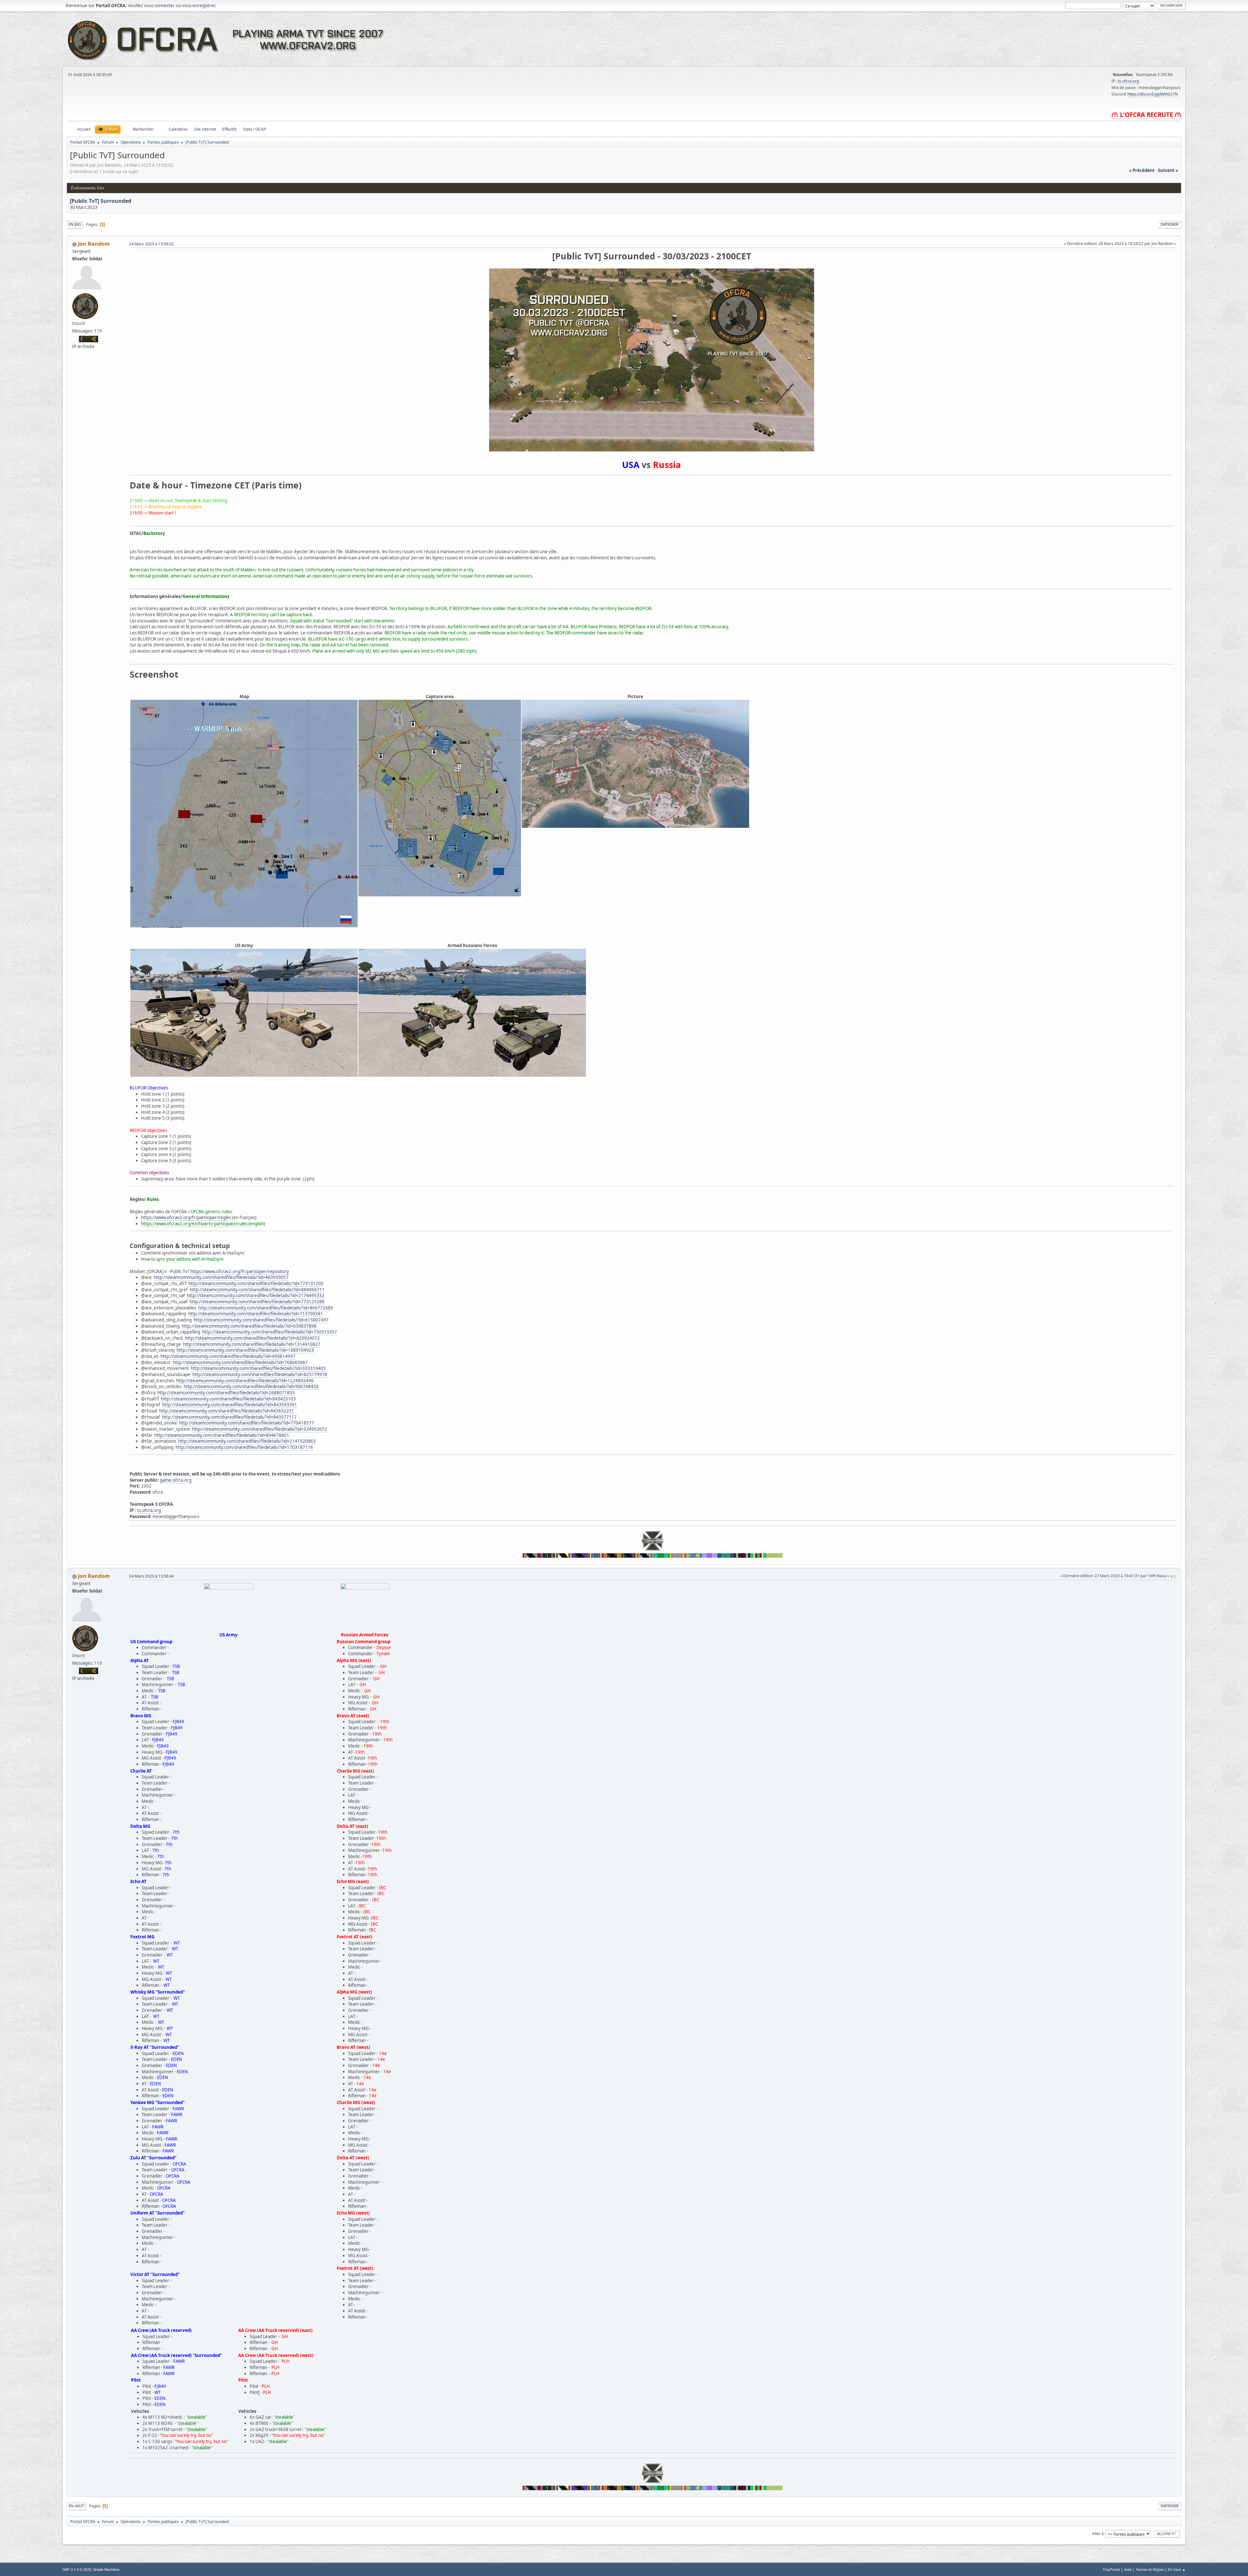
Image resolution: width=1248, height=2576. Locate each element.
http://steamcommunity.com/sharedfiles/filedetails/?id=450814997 (228, 1356)
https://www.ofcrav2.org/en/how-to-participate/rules (194, 1224)
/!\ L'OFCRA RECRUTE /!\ (1146, 115)
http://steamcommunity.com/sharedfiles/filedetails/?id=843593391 (230, 1405)
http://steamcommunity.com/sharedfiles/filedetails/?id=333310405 (258, 1368)
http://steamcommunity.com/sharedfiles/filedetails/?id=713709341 (256, 1314)
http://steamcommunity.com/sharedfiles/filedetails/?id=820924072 (252, 1338)
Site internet (205, 129)
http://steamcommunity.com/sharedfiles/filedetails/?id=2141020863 (247, 1441)
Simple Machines (106, 2569)
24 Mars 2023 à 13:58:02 (151, 244)
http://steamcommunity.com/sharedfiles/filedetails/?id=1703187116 (244, 1447)
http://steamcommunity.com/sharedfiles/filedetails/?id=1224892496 (245, 1381)
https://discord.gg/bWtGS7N (1153, 94)
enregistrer (204, 6)
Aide (1128, 2569)
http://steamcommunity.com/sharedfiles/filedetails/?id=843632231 (227, 1411)
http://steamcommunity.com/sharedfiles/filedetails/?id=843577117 (229, 1417)
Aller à (1098, 2534)
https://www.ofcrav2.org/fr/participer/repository (240, 1271)
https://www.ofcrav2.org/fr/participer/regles (186, 1217)
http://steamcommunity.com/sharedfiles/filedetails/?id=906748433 (251, 1386)
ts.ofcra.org (1128, 81)
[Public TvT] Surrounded (101, 201)
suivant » (1168, 170)
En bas (75, 224)
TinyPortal (1111, 2569)
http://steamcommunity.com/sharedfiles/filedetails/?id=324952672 (260, 1429)
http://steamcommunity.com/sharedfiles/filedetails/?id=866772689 (266, 1308)
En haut (76, 2506)
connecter (165, 6)
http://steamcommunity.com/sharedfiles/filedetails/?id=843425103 (228, 1399)
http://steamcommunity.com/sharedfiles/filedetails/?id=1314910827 (252, 1344)
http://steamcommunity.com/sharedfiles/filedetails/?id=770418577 (247, 1423)
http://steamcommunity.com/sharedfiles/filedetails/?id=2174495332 (256, 1295)
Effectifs (230, 129)
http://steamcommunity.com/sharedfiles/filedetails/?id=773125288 (257, 1302)
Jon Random (94, 244)
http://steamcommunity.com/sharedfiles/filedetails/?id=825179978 (260, 1374)
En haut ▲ (1177, 2569)
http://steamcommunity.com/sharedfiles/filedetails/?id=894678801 (222, 1435)
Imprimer (1170, 224)
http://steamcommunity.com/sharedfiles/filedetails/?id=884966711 (257, 1290)
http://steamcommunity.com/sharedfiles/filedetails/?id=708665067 (240, 1362)
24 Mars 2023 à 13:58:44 (151, 1576)
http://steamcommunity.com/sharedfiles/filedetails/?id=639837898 (249, 1326)
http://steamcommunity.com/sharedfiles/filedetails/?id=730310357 (270, 1332)
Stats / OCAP (254, 129)
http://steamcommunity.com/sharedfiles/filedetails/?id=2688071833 (226, 1393)
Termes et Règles (1150, 2569)
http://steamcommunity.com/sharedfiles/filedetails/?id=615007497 (261, 1320)
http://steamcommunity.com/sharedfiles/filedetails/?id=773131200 (256, 1283)
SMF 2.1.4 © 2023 (77, 2569)
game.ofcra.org (176, 1480)
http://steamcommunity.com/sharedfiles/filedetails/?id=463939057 (221, 1277)
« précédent (1142, 170)
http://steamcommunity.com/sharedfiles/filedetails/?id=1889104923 (245, 1350)
